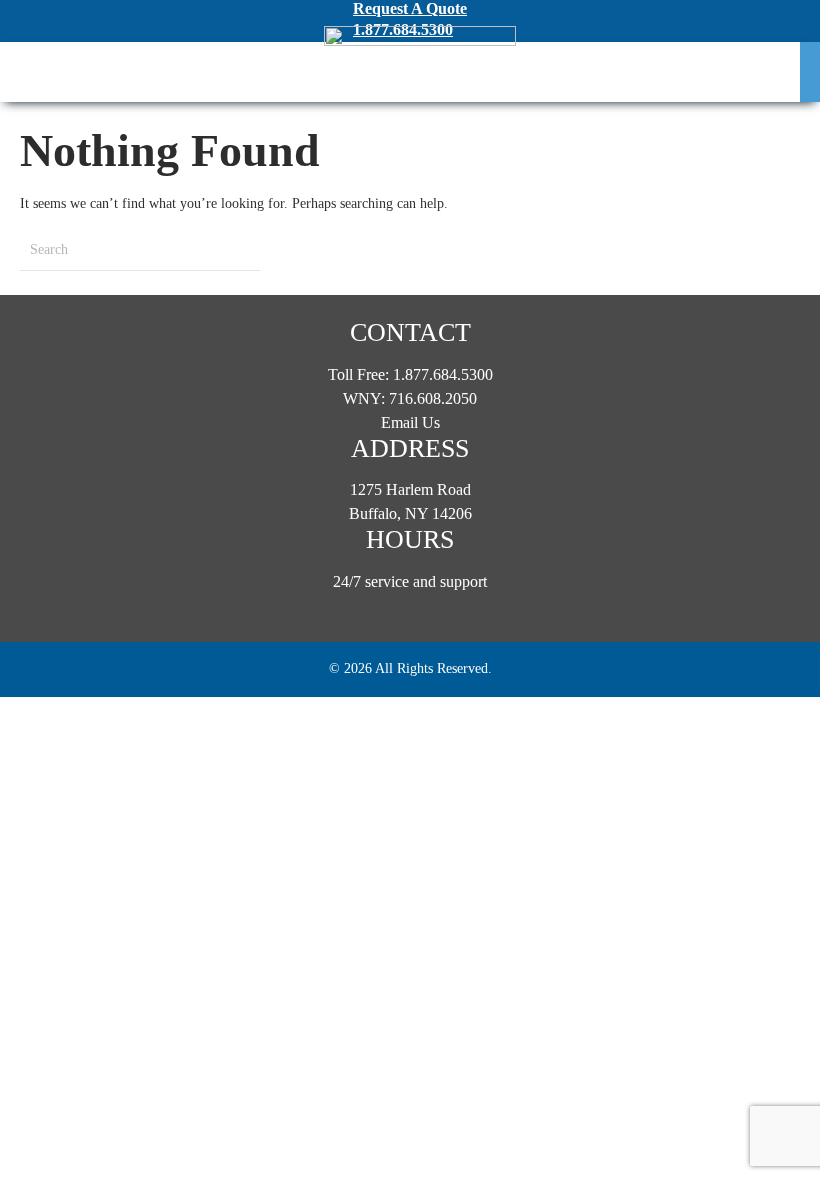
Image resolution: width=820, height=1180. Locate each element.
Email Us (410, 422)
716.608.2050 (433, 398)
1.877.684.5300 (443, 374)
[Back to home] (420, 72)
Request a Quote (410, 8)
